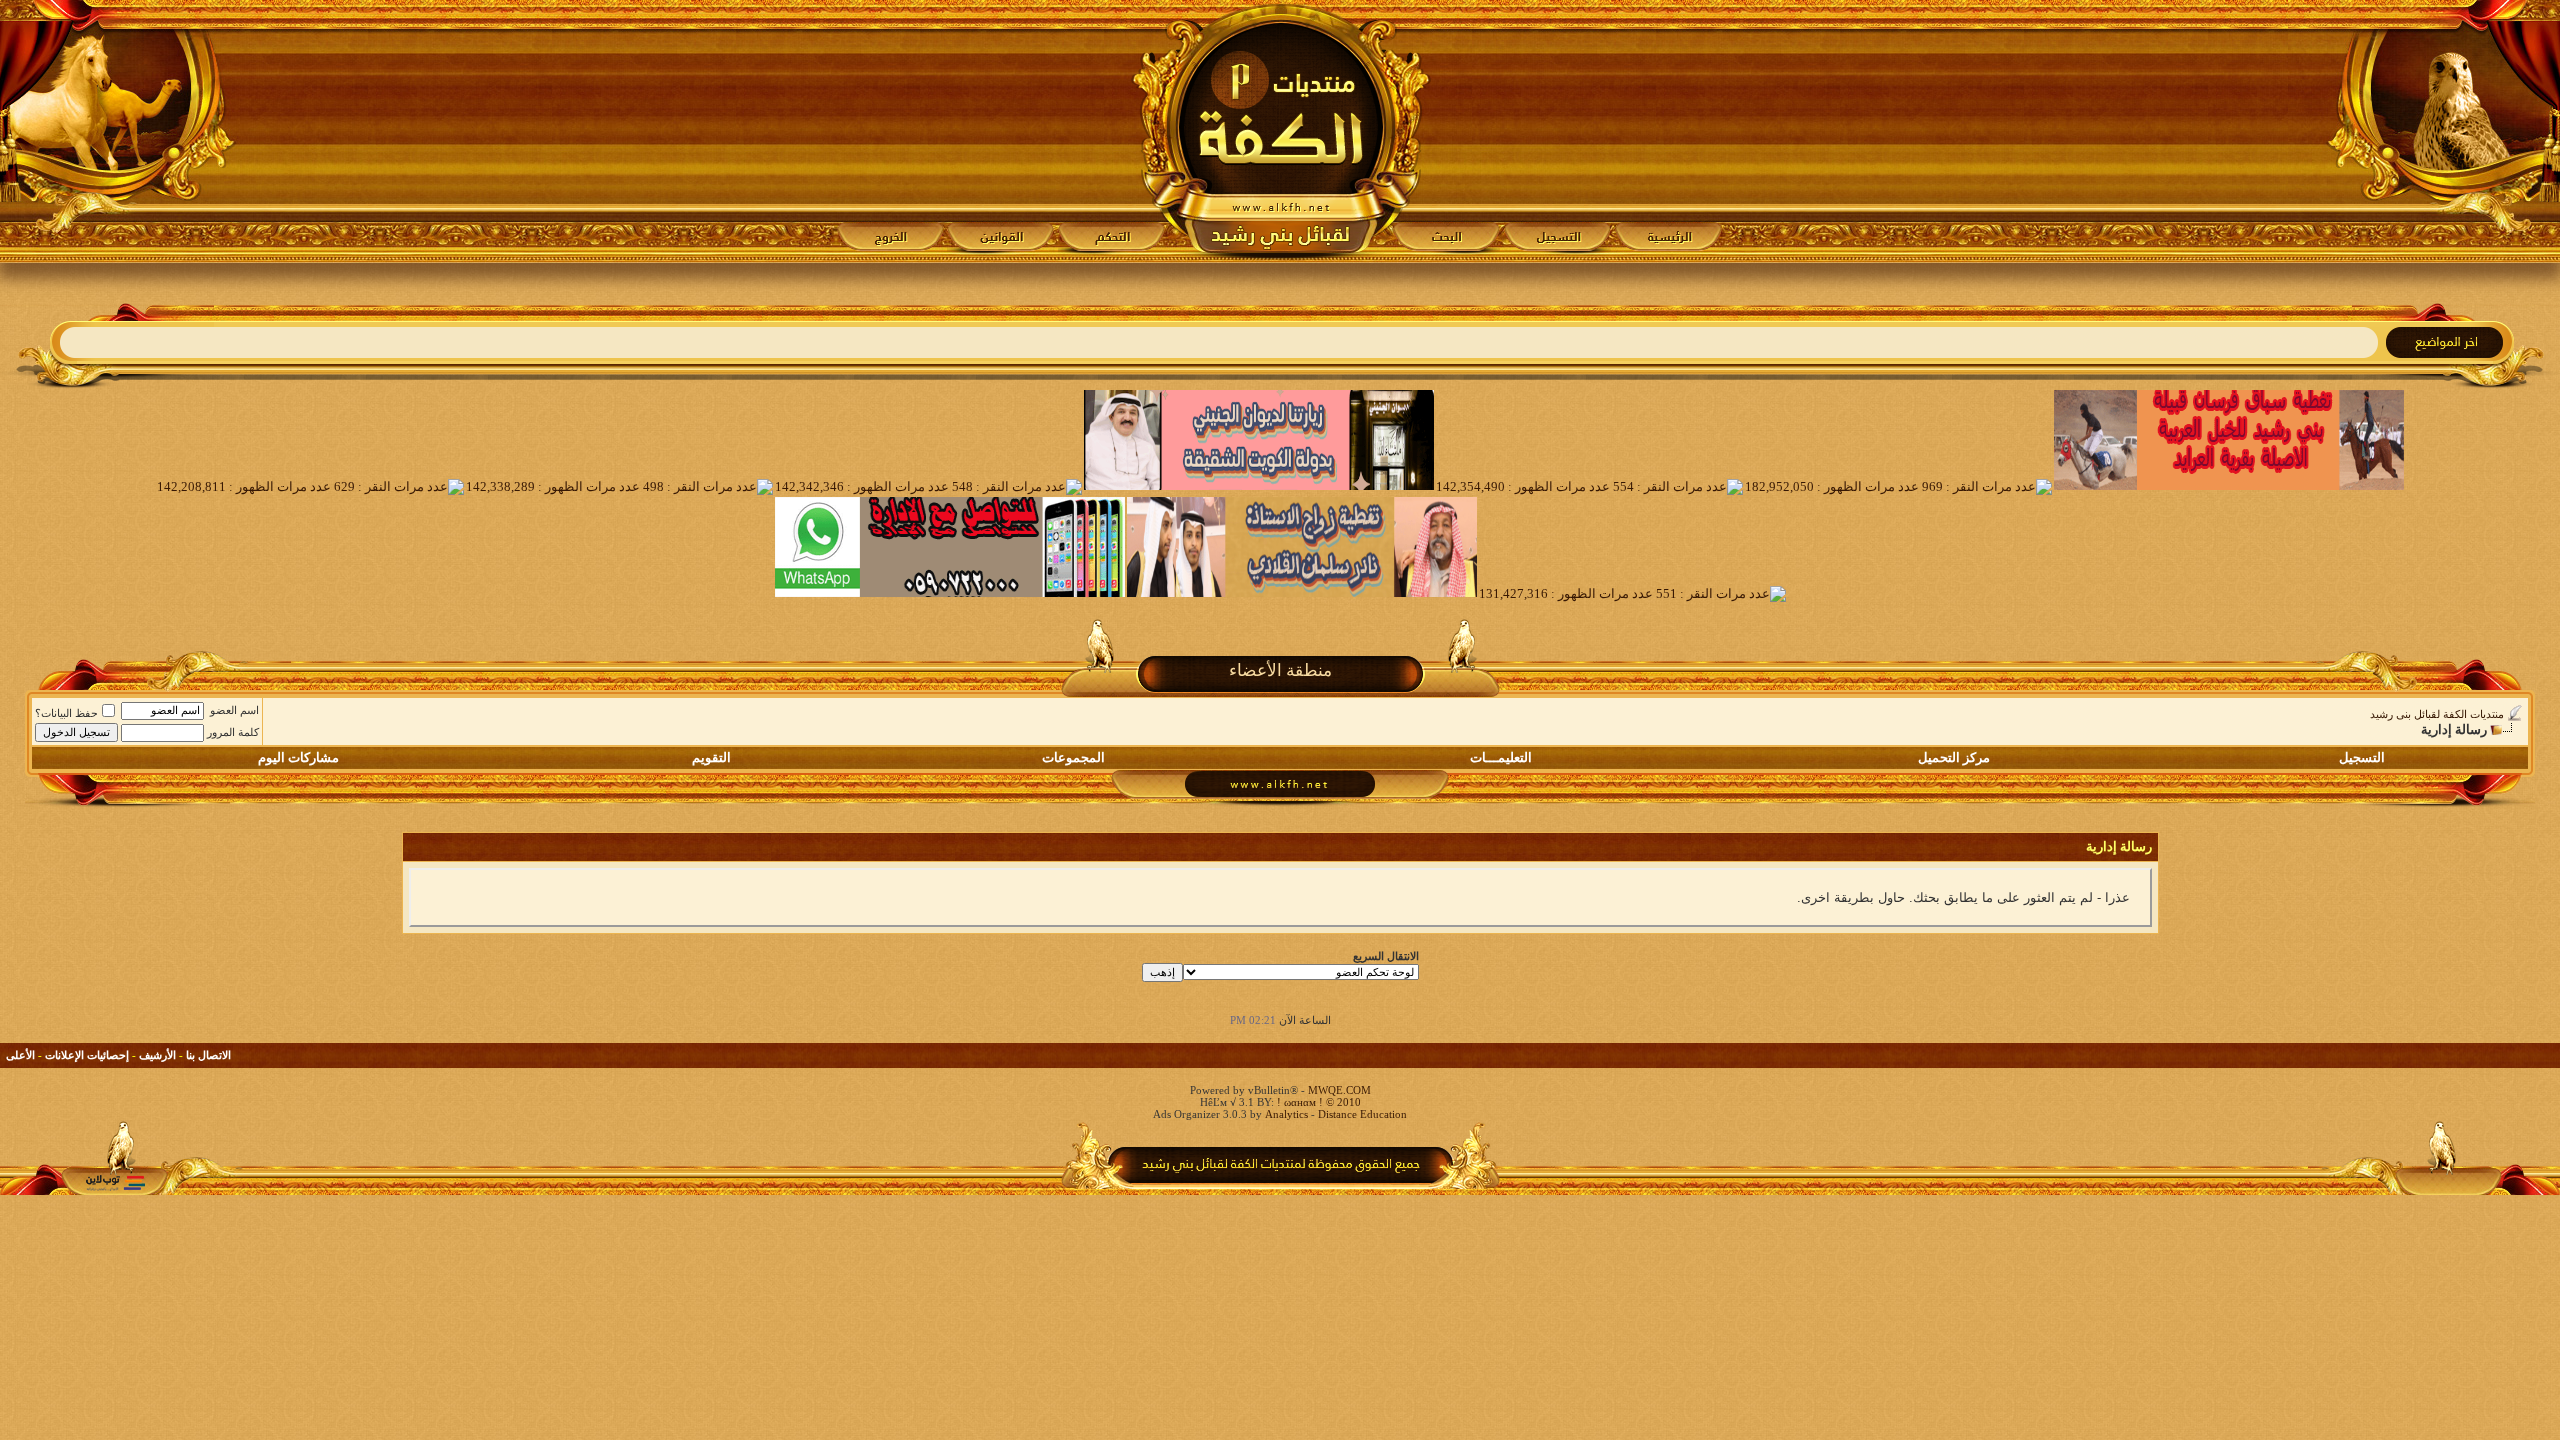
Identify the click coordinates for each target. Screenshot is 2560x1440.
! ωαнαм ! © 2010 (1317, 1102)
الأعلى (20, 1055)
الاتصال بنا (208, 1055)
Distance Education (1362, 1114)
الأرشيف (157, 1055)
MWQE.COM (1339, 1090)
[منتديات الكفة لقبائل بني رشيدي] (1280, 131)
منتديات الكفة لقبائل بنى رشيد (2437, 714)
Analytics (1286, 1114)
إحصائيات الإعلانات (87, 1055)
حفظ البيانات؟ (66, 713)
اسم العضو (234, 710)
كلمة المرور (233, 732)
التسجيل (2362, 757)
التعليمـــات (1501, 757)
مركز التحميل (1954, 757)
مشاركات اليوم (298, 757)
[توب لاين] (115, 1182)
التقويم (711, 757)
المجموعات (1073, 757)
